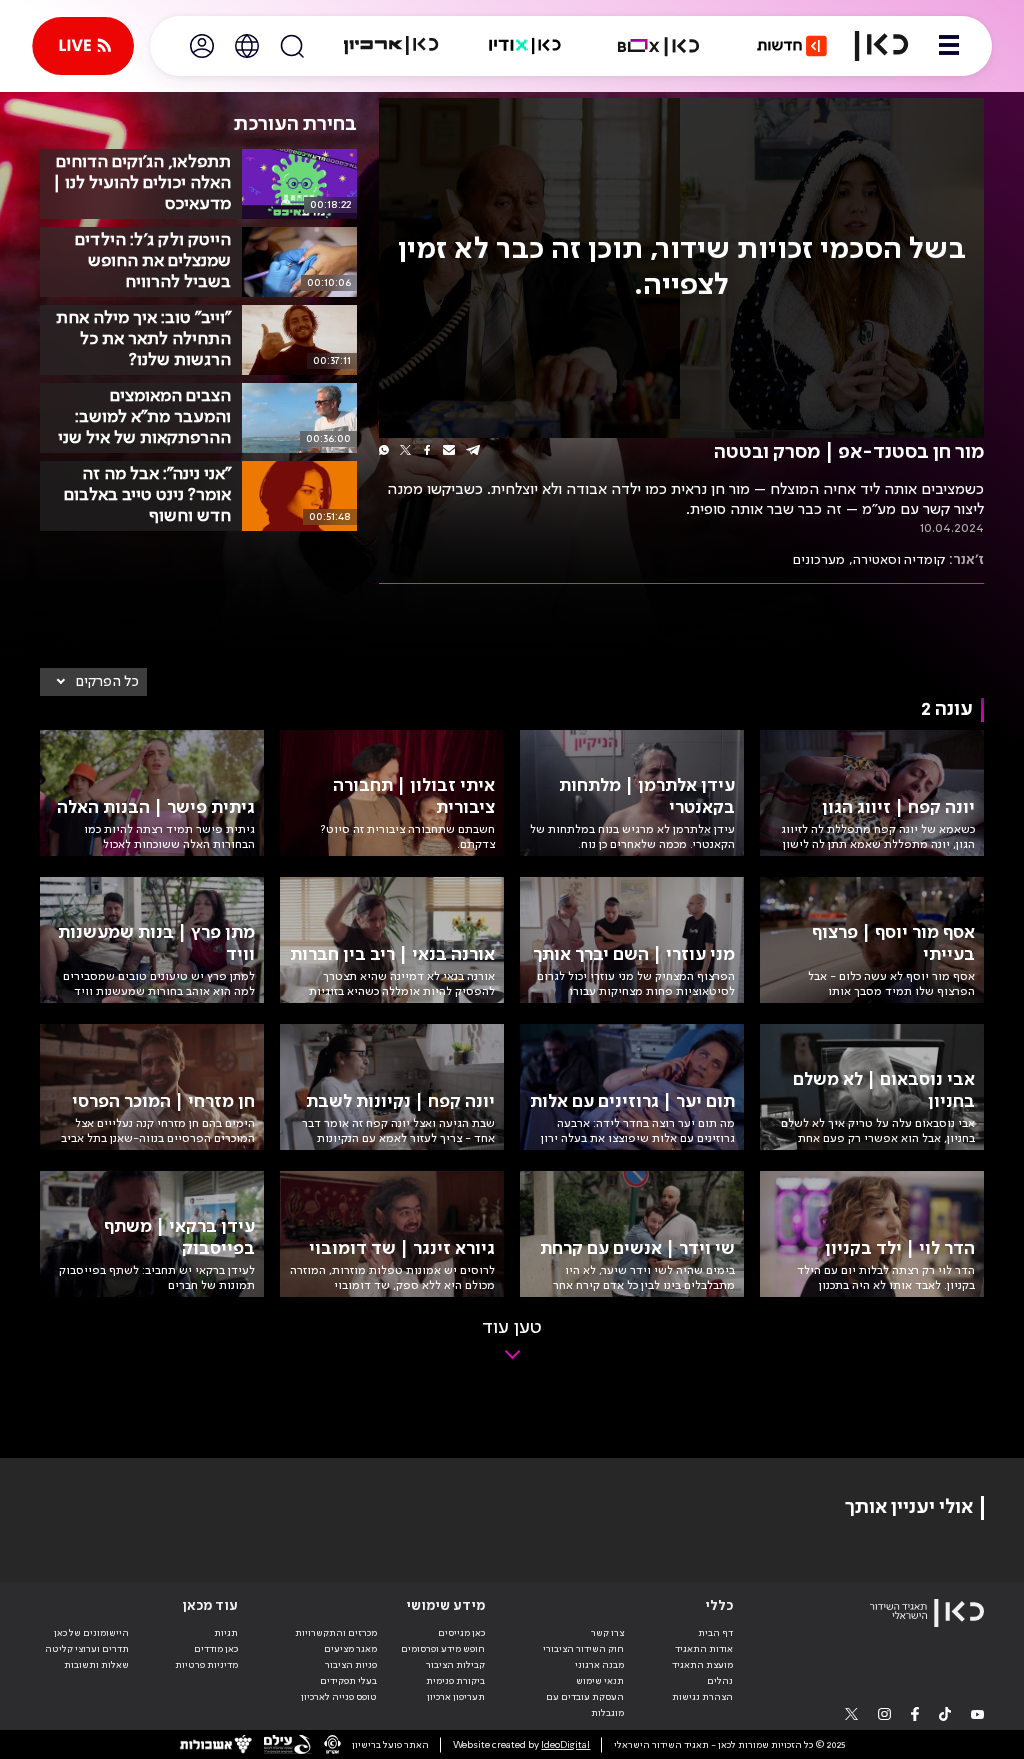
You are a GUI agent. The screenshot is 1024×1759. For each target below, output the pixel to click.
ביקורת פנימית (455, 1681)
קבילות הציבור (455, 1665)
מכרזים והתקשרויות (336, 1633)
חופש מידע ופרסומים (443, 1649)
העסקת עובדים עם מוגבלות (585, 1705)
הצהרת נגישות (702, 1697)
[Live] (83, 46)
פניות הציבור (351, 1665)
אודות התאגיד (704, 1649)
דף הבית (715, 1633)
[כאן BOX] (659, 46)
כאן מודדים (216, 1649)
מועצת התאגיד (702, 1665)
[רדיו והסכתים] (525, 46)
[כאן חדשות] (792, 46)
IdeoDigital (565, 1745)
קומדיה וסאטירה (899, 560)
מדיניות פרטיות (206, 1665)
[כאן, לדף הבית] (881, 46)
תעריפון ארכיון (456, 1696)
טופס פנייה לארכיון (339, 1697)
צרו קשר (607, 1633)
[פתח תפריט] (949, 46)
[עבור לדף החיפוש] (292, 46)
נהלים (720, 1681)
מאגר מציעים (350, 1649)
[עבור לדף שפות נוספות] (247, 46)
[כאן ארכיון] (391, 46)
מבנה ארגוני (599, 1665)
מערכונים (819, 560)
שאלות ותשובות (96, 1665)
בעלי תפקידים (348, 1681)
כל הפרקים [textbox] (107, 682)
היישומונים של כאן (91, 1633)
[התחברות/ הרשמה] (202, 46)
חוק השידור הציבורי (583, 1649)
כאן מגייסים (461, 1633)
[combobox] (93, 682)
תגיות (226, 1633)
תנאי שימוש (600, 1681)
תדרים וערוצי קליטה (87, 1649)
